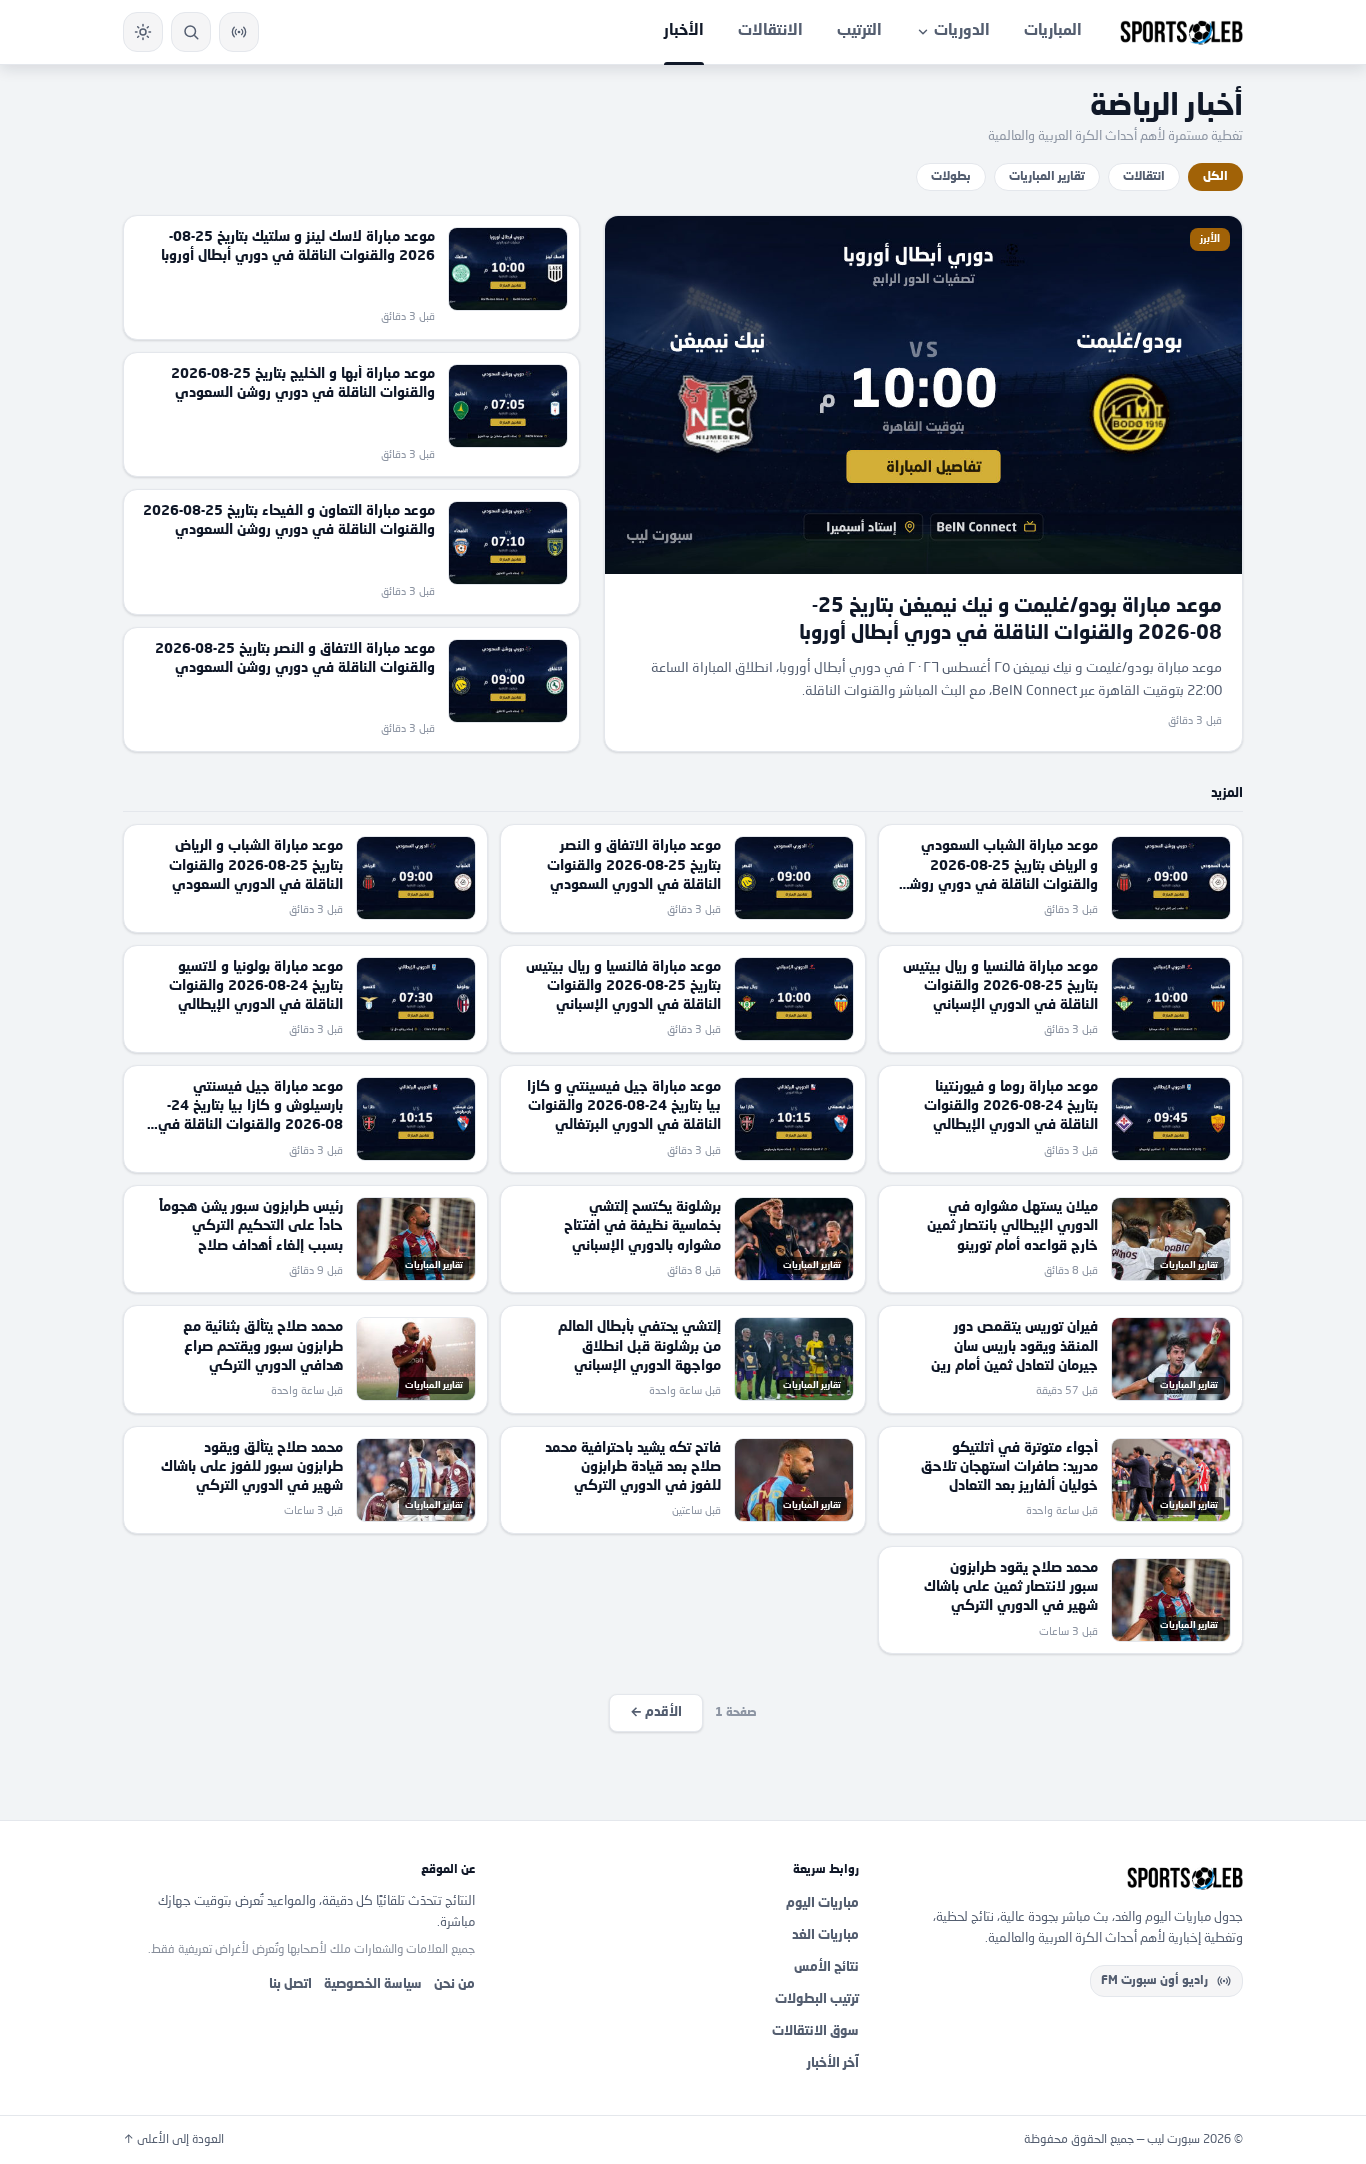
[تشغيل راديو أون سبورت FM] (239, 32)
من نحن (454, 1984)
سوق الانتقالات (815, 2031)
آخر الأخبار (833, 2063)
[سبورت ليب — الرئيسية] (1181, 32)
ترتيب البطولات (817, 1999)
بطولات (951, 177)
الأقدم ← (656, 1712)
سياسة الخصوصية (373, 1984)
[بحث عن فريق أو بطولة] (191, 32)
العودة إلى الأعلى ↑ (173, 2140)
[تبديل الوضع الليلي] (143, 32)
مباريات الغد (825, 1935)
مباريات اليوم (822, 1903)
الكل (1215, 177)
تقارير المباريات (1047, 177)
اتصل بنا (290, 1984)
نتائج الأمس (826, 1967)
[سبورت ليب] (1067, 1878)
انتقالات (1144, 177)
